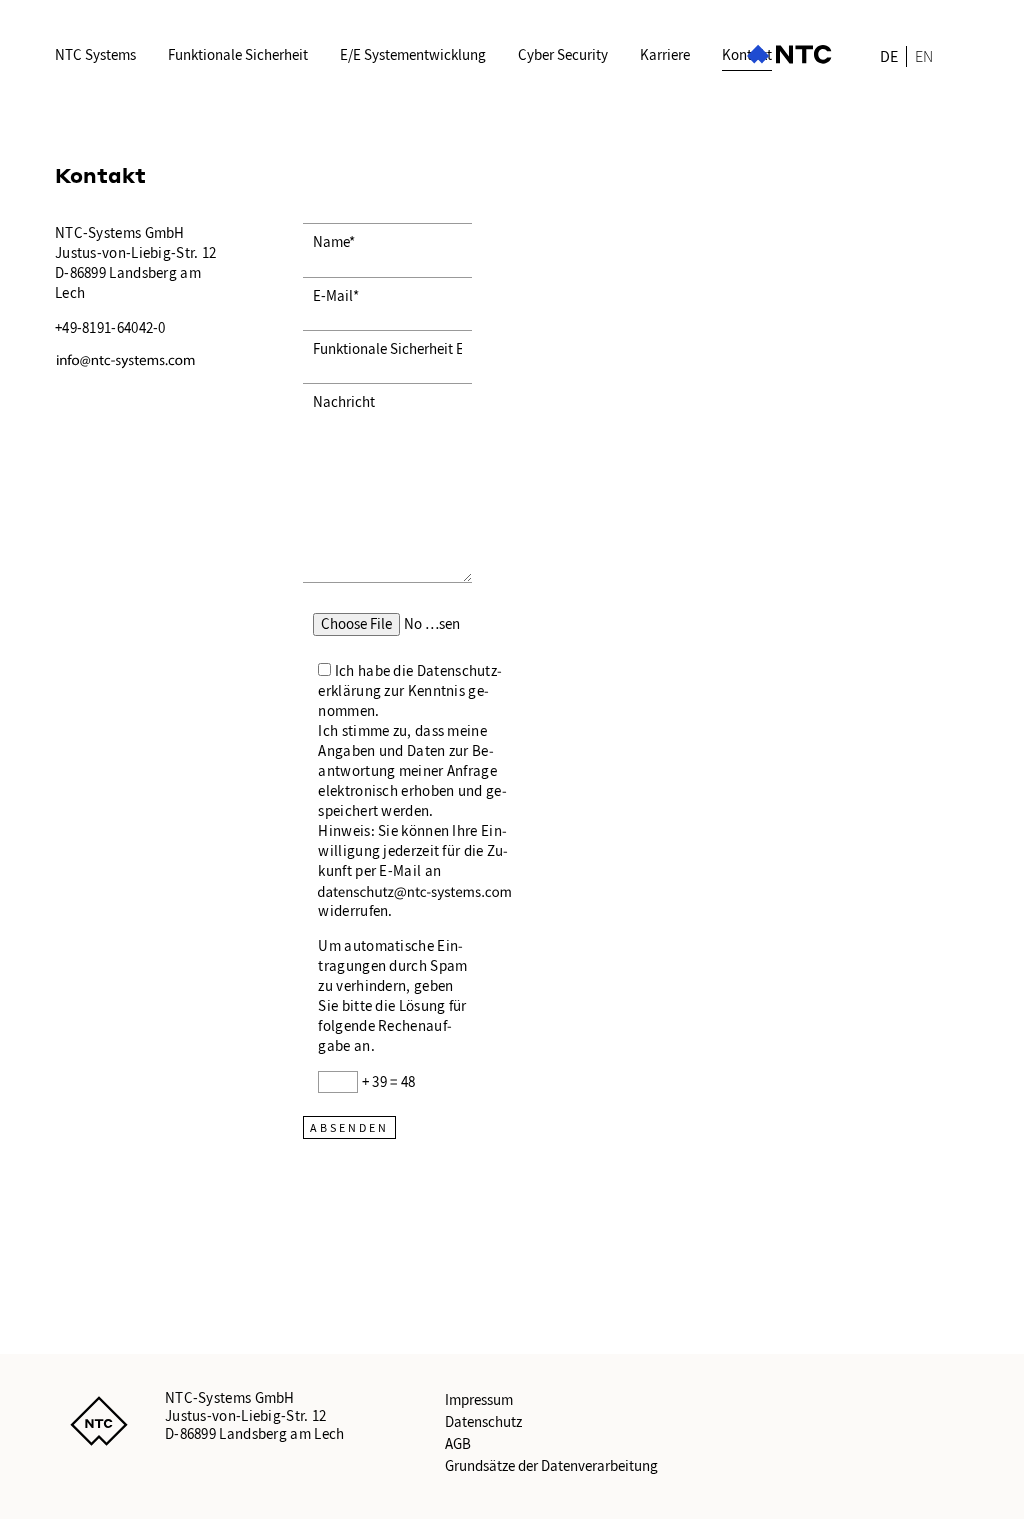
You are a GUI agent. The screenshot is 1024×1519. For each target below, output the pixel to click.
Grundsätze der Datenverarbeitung (551, 1466)
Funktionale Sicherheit (238, 55)
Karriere (665, 55)
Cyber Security (563, 55)
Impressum (479, 1400)
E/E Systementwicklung (413, 55)
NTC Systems (95, 55)
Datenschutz (483, 1422)
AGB (458, 1444)
